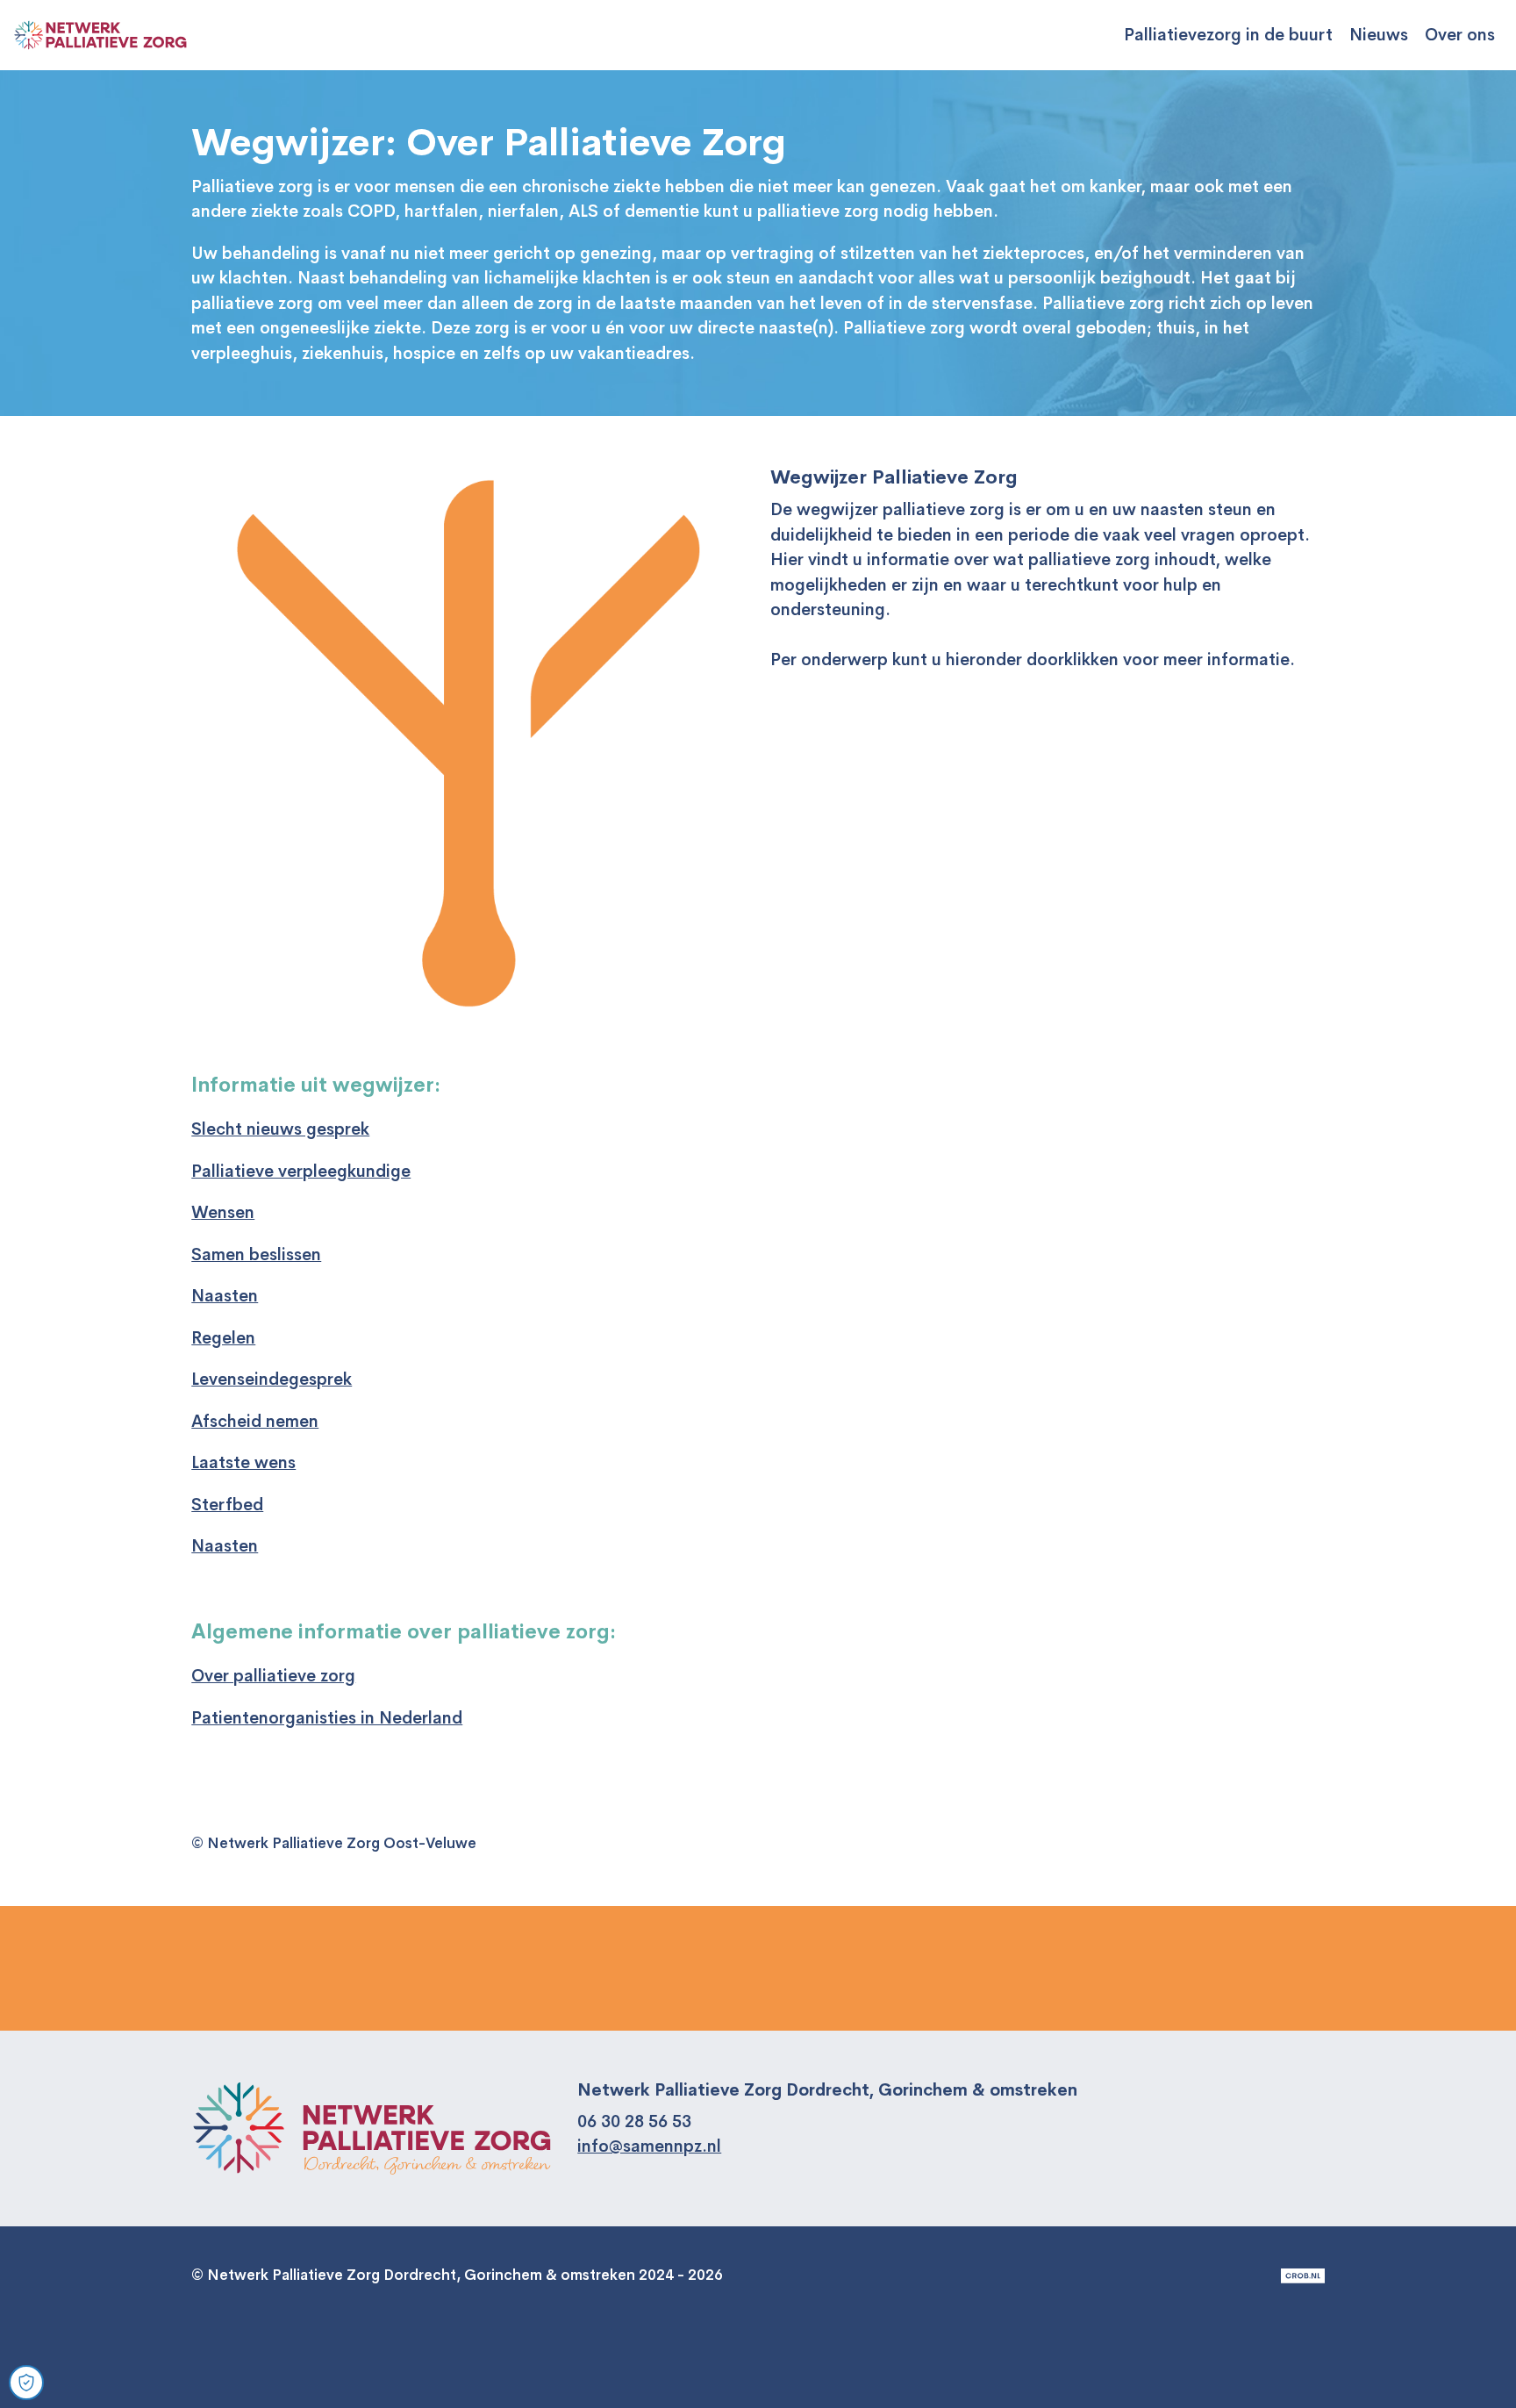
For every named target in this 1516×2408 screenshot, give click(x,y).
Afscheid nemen (255, 1422)
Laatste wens (243, 1463)
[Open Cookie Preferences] (26, 2383)
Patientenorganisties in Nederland (327, 1718)
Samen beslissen (256, 1255)
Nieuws (1379, 35)
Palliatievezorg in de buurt (1228, 35)
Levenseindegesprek (272, 1380)
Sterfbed (227, 1505)
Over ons (1460, 35)
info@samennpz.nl (649, 2146)
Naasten (225, 1296)
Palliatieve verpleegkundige (301, 1172)
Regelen (223, 1338)
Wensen (223, 1213)
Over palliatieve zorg (273, 1676)
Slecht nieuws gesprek (280, 1129)
